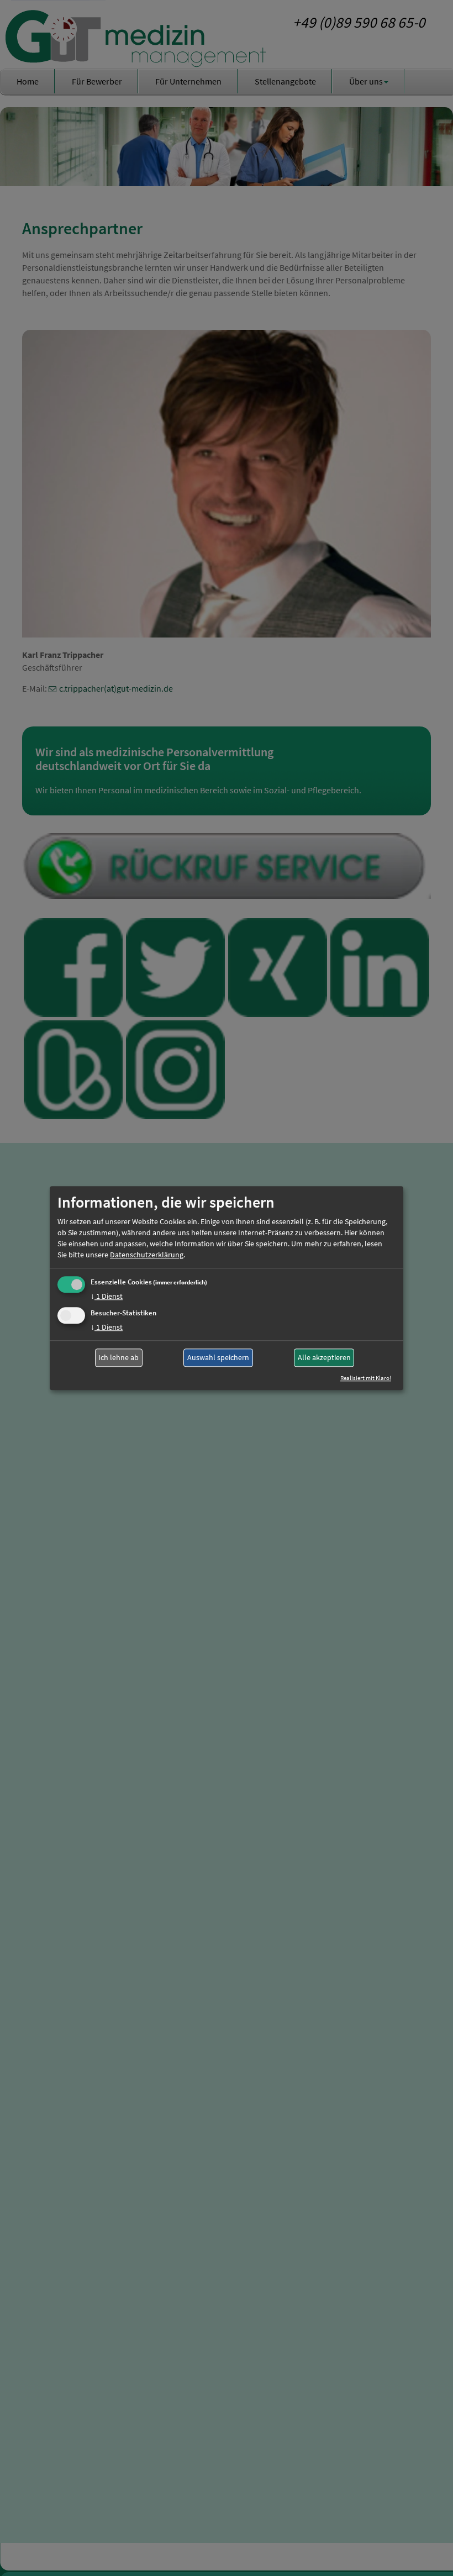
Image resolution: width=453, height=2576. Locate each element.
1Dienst (107, 1296)
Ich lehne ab (118, 1358)
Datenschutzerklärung (147, 1255)
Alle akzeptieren (324, 1358)
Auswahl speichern (218, 1358)
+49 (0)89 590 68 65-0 (359, 22)
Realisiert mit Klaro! (366, 1378)
